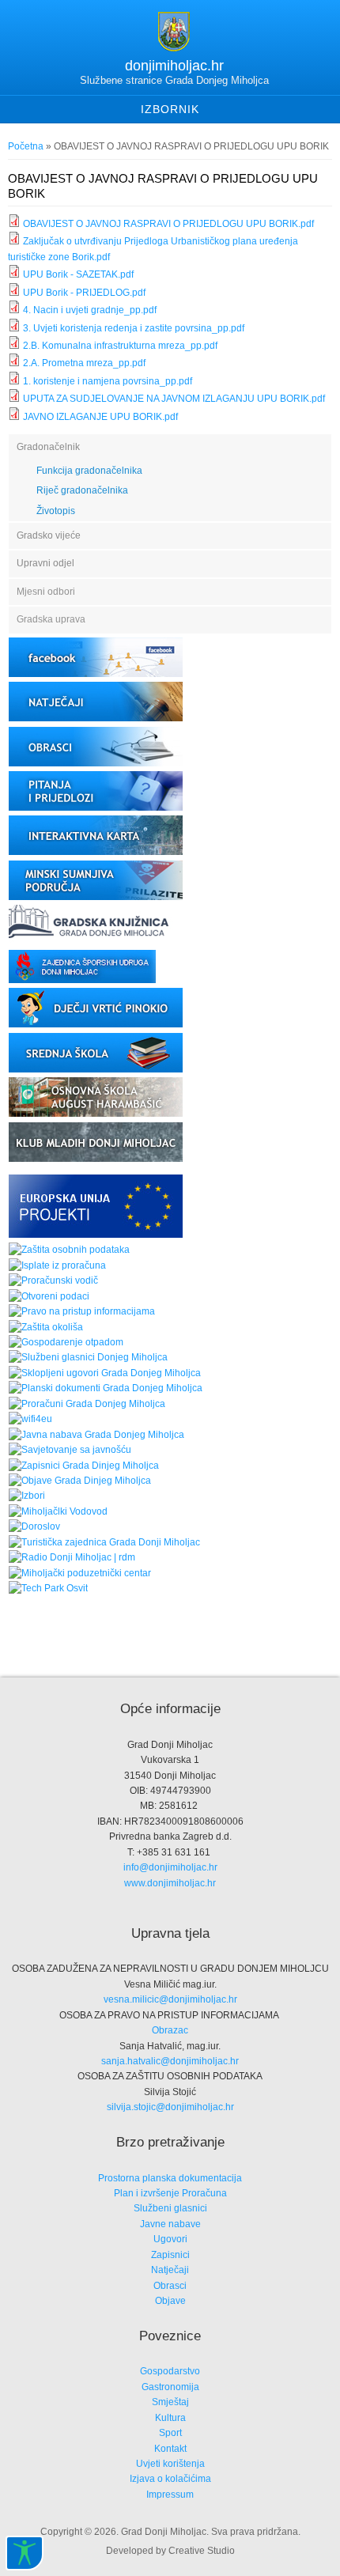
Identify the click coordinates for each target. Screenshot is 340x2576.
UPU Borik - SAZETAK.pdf (78, 274)
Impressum (170, 2495)
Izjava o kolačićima (170, 2479)
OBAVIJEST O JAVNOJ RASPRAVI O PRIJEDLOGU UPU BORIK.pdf (168, 224)
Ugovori (170, 2239)
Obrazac (170, 2030)
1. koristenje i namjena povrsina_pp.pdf (108, 381)
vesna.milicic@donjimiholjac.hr (170, 1999)
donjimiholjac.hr (174, 66)
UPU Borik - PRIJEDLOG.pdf (84, 293)
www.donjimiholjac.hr (170, 1883)
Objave (170, 2301)
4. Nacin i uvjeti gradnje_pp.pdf (90, 310)
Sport (170, 2433)
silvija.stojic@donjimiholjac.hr (170, 2107)
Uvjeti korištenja (170, 2464)
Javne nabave (170, 2224)
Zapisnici (170, 2255)
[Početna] (174, 48)
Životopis (56, 511)
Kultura (170, 2418)
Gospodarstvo (170, 2371)
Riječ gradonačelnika (82, 490)
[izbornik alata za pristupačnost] (25, 2553)
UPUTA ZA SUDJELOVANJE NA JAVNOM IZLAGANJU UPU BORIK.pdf (174, 399)
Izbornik (170, 109)
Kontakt (170, 2449)
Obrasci (170, 2286)
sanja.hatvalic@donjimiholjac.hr (170, 2061)
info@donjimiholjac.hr (170, 1867)
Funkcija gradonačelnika (89, 471)
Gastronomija (170, 2387)
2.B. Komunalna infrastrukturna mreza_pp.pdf (120, 346)
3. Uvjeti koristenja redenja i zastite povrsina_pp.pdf (134, 328)
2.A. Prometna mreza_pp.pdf (84, 363)
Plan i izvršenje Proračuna (170, 2193)
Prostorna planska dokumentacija (170, 2178)
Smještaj (170, 2402)
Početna (26, 146)
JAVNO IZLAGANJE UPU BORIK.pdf (100, 417)
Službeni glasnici (170, 2208)
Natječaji (170, 2270)
